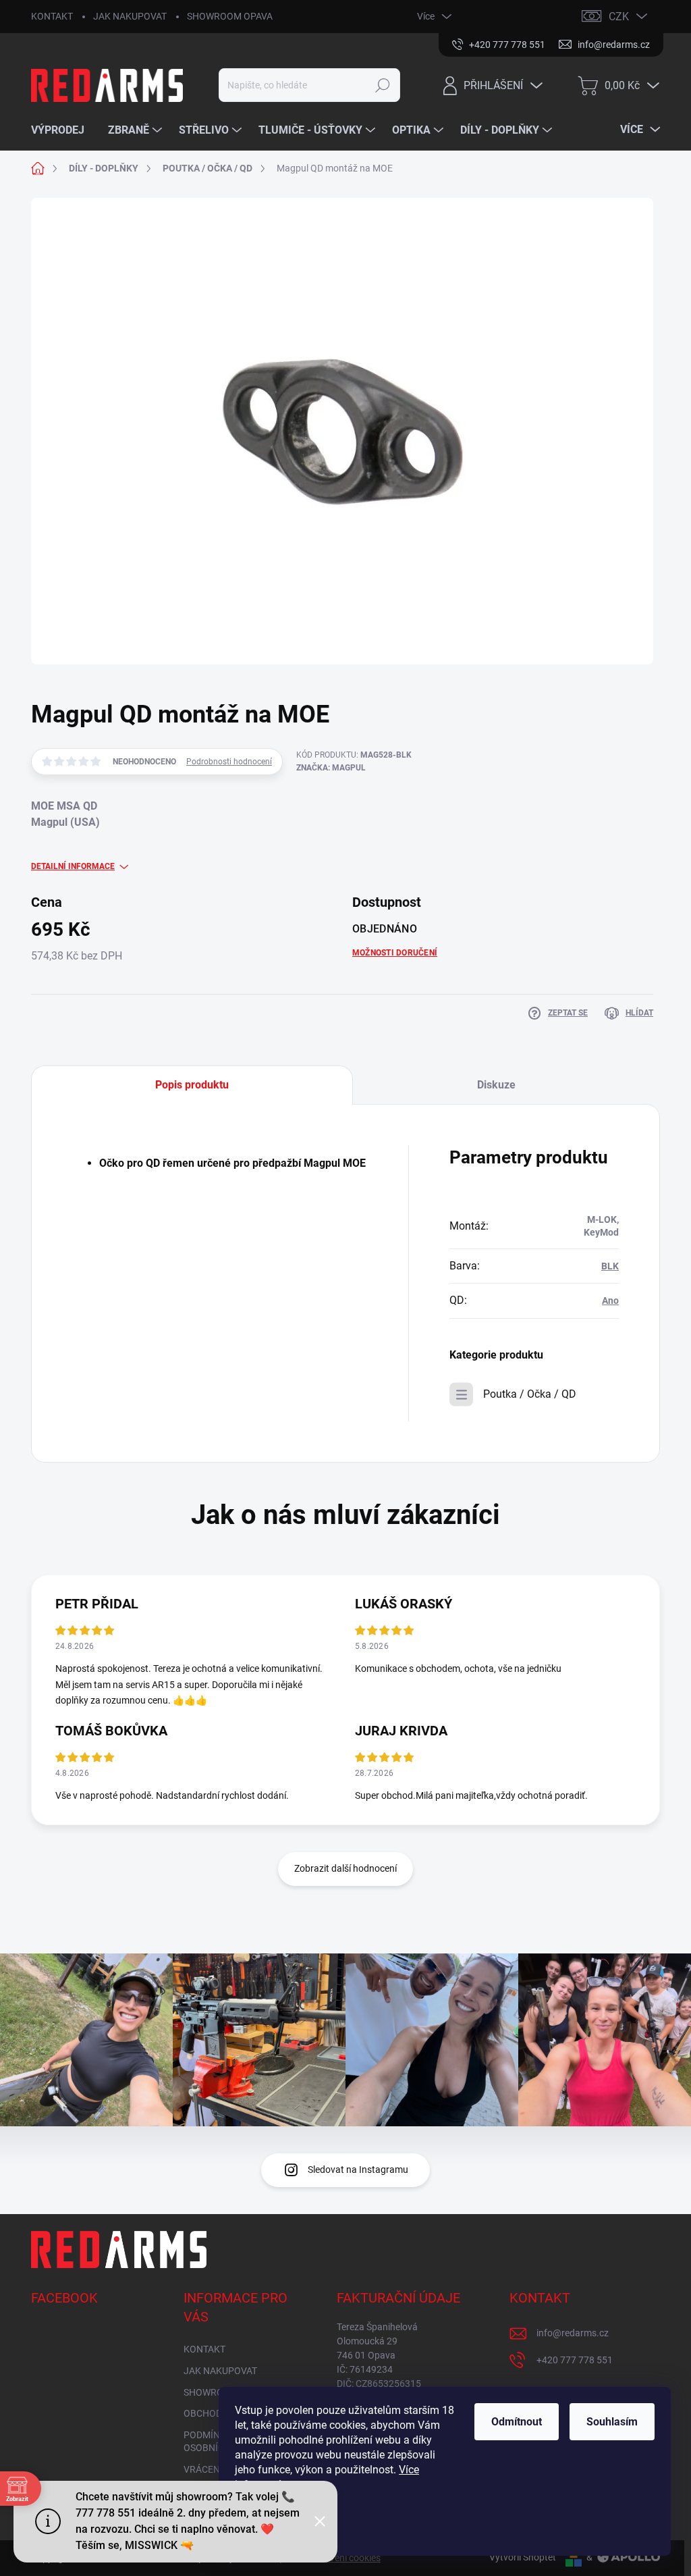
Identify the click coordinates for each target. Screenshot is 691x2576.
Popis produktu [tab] (192, 1085)
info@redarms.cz (573, 2333)
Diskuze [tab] (496, 1085)
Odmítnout (517, 2422)
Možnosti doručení (395, 953)
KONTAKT (52, 16)
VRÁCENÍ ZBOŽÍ (217, 2469)
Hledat (382, 85)
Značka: (331, 768)
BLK (610, 1266)
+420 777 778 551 (575, 2360)
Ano (610, 1300)
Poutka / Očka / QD (530, 1394)
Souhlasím (612, 2422)
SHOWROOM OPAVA (230, 16)
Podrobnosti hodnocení (229, 762)
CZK (619, 17)
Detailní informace (73, 866)
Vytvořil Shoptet (523, 2557)
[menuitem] (63, 130)
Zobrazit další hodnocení (345, 1868)
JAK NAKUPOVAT (130, 16)
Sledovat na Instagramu (358, 2170)
